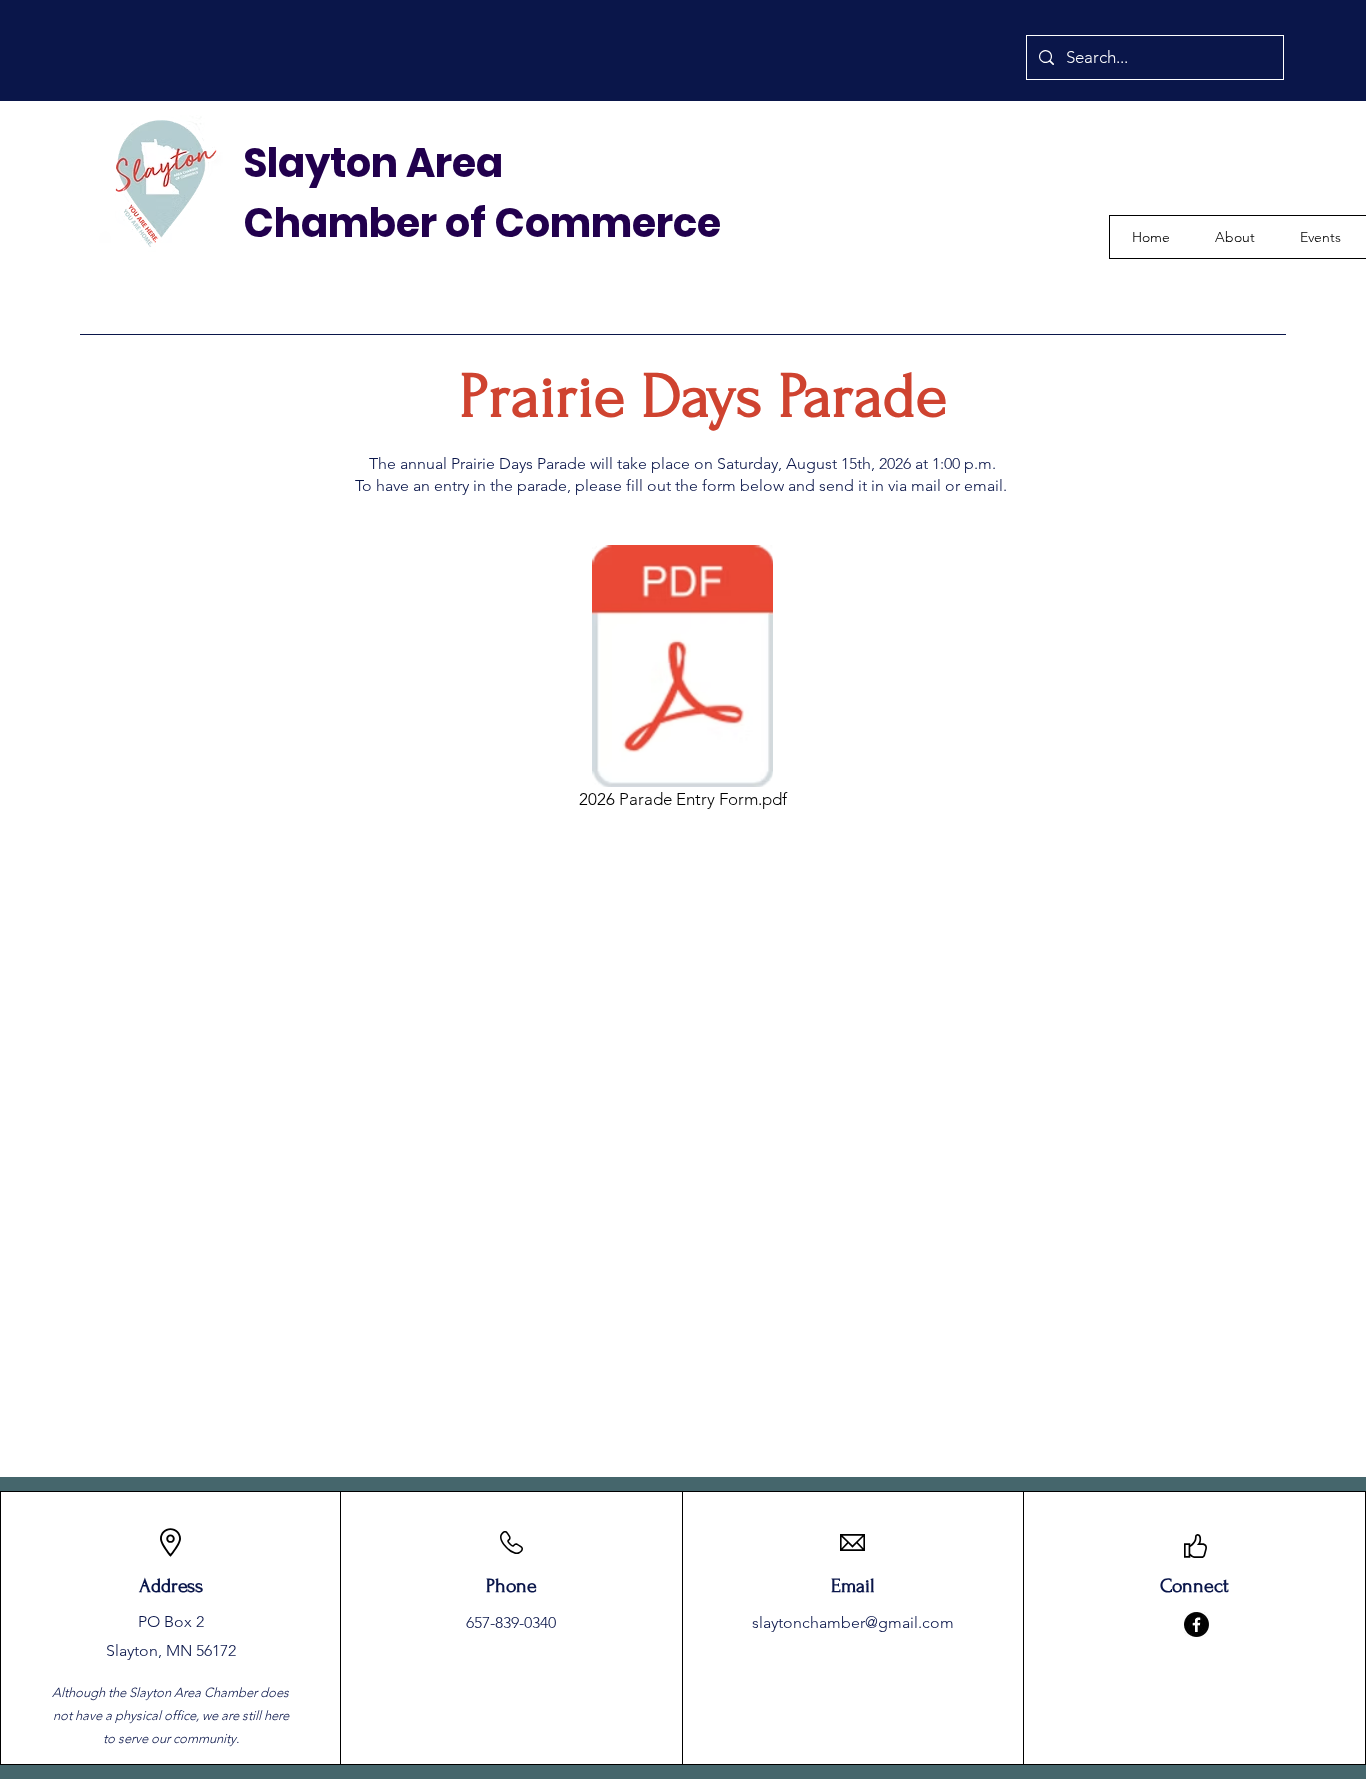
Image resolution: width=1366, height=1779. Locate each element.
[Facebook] (1196, 1624)
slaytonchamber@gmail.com (853, 1622)
